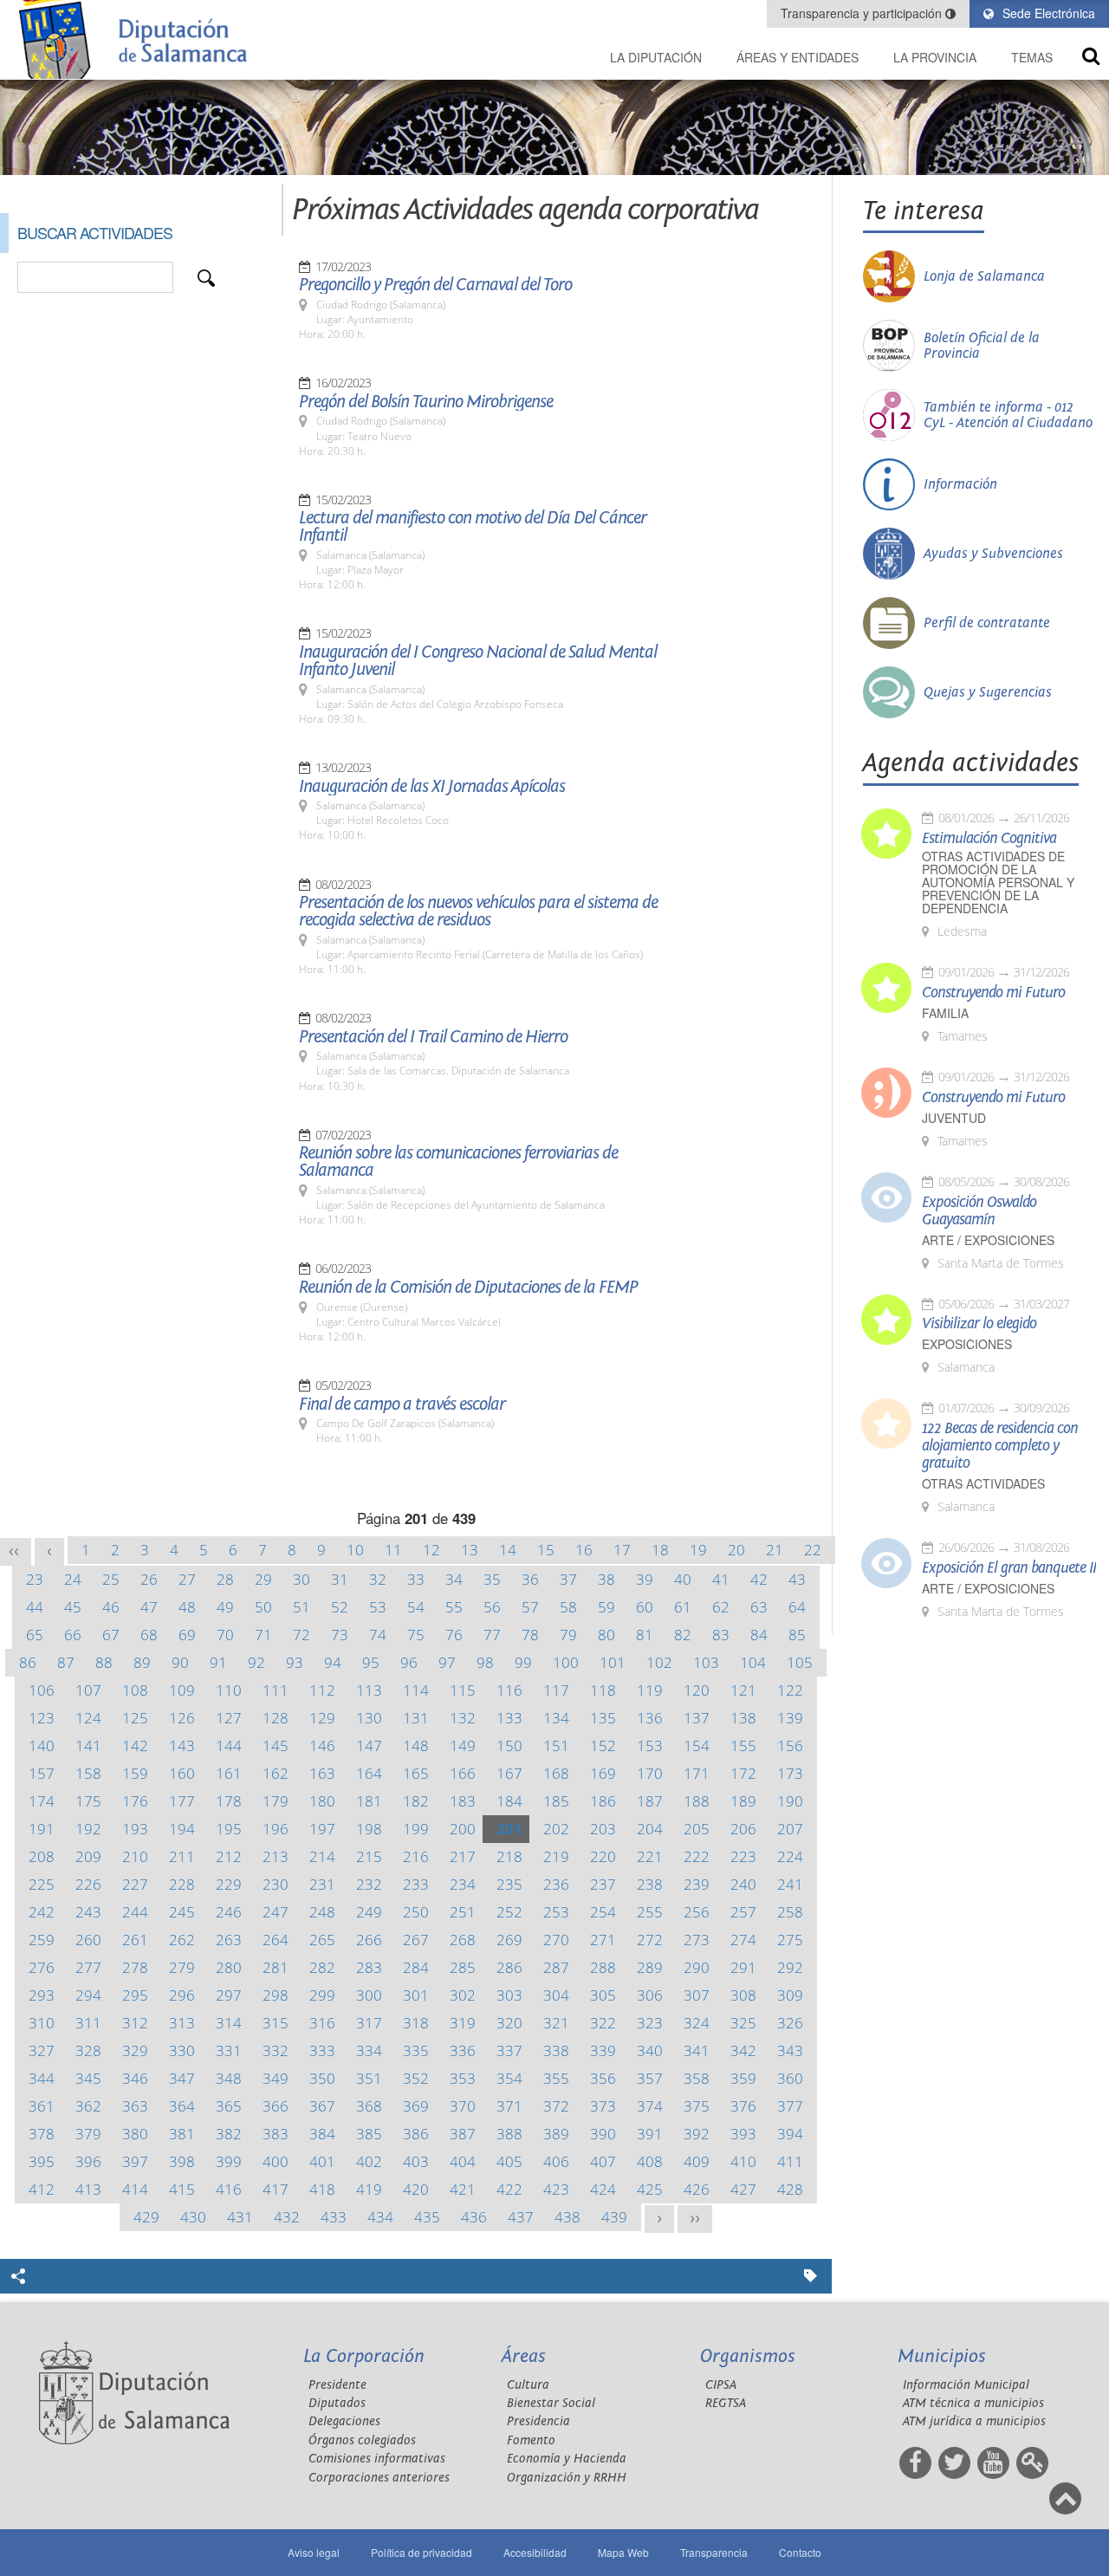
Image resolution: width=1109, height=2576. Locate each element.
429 (146, 2217)
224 (790, 1856)
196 (276, 1829)
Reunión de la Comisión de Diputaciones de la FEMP (468, 1288)
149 (463, 1745)
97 (447, 1662)
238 (650, 1884)
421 (463, 2189)
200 (463, 1829)
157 (42, 1773)
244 (135, 1912)
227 (135, 1884)
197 (322, 1829)
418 (322, 2189)
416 (229, 2189)
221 (650, 1856)
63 (759, 1607)
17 (622, 1550)
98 (485, 1662)
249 (369, 1912)
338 (556, 2050)
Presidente (337, 2385)
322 (603, 2023)
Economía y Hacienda (567, 2459)
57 (530, 1607)
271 (603, 1940)
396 (88, 2161)
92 (256, 1662)
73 (340, 1635)
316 (322, 2023)
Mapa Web (623, 2552)
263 (229, 1940)
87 (66, 1662)
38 (606, 1579)
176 (135, 1801)
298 (276, 1995)
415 (182, 2189)
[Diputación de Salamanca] (139, 39)
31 (340, 1579)
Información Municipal (966, 2385)
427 (743, 2189)
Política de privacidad (422, 2552)
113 (369, 1690)
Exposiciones (967, 1344)
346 (135, 2078)
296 (182, 1995)
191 (42, 1829)
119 (650, 1690)
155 (743, 1745)
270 (556, 1940)
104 (753, 1662)
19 (698, 1550)
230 (276, 1884)
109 (182, 1690)
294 (88, 1995)
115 (463, 1690)
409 (697, 2161)
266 (369, 1940)
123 (42, 1718)
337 (509, 2050)
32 (378, 1579)
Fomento (531, 2440)
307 (697, 1995)
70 (225, 1635)
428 (790, 2189)
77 (492, 1635)
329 (135, 2050)
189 (743, 1801)
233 (416, 1884)
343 (790, 2050)
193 (135, 1829)
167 (509, 1773)
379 (88, 2134)
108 (135, 1690)
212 (229, 1856)
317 (369, 2023)
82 (683, 1635)
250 (416, 1912)
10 (355, 1550)
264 (276, 1940)
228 (182, 1884)
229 (229, 1884)
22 (813, 1550)
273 (697, 1940)
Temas (1032, 57)
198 (369, 1829)
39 (645, 1579)
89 (142, 1662)
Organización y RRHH (567, 2478)
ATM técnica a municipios (973, 2403)
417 (276, 2189)
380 (135, 2134)
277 (88, 1967)
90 (180, 1662)
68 (149, 1635)
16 (584, 1550)
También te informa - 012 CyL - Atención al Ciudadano (1008, 415)
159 (135, 1773)
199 (416, 1829)
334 (369, 2050)
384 (322, 2134)
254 (603, 1912)
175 (88, 1801)
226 (88, 1884)
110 (229, 1690)
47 (149, 1607)
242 (42, 1912)
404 (463, 2161)
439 (614, 2217)
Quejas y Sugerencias (988, 692)
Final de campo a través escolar (402, 1405)
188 (697, 1801)
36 (530, 1579)
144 (229, 1745)
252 (509, 1912)
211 (182, 1856)
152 (603, 1745)
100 (566, 1662)
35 (492, 1579)
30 (302, 1579)
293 (42, 1995)
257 (743, 1912)
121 (743, 1690)
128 (276, 1718)
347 (182, 2078)
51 (302, 1607)
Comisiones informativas (377, 2459)
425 (650, 2189)
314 (229, 2023)
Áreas (524, 2356)
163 (322, 1773)
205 (697, 1829)
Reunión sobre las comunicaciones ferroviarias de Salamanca (458, 1162)
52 (340, 1607)
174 (42, 1801)
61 (683, 1607)
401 (322, 2161)
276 (42, 1967)
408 (650, 2161)
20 (736, 1550)
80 (606, 1635)
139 (790, 1718)
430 (193, 2217)
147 (369, 1745)
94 (333, 1662)
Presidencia (538, 2421)
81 (645, 1635)
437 (521, 2217)
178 (229, 1801)
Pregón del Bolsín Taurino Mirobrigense (426, 402)
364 (182, 2106)
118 (603, 1690)
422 (509, 2189)
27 (187, 1579)
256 (697, 1912)
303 (509, 1995)
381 (182, 2134)
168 (556, 1773)
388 (509, 2134)
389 (556, 2134)
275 (790, 1940)
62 (721, 1607)
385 (369, 2134)
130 (369, 1718)
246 (229, 1912)
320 (509, 2023)
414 (135, 2189)
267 (416, 1940)
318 (416, 2023)
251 (463, 1912)
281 (276, 1967)
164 (369, 1773)
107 (88, 1690)
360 (790, 2078)
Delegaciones (344, 2421)
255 (650, 1912)
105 (800, 1662)
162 (276, 1773)
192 (88, 1829)
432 (287, 2217)
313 (182, 2023)
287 (556, 1967)
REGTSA (726, 2403)
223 (743, 1856)
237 (603, 1884)
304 (556, 1995)
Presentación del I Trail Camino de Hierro (433, 1037)
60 (645, 1607)
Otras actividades (983, 1484)
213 (276, 1856)
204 (650, 1829)
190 (790, 1801)
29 (263, 1579)
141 (88, 1745)
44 (35, 1607)
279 (182, 1967)
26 (149, 1579)
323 (650, 2023)
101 (613, 1662)
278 (135, 1967)
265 (322, 1940)
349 (276, 2078)
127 (229, 1718)
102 (659, 1662)
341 (697, 2050)
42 (759, 1579)
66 (73, 1635)
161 (229, 1773)
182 (416, 1801)
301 (416, 1995)
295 (135, 1995)
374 (650, 2106)
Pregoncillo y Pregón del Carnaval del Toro (435, 285)
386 (416, 2134)
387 (463, 2134)
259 (42, 1940)
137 (697, 1718)
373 (603, 2106)
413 (88, 2189)
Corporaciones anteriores (379, 2478)
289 (650, 1967)
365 (229, 2106)
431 (240, 2217)
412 (42, 2189)
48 (187, 1607)
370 (463, 2106)
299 (322, 1995)
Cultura (528, 2385)
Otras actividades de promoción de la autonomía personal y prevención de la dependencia (998, 882)
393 (743, 2134)
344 (42, 2078)
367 (322, 2106)
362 (88, 2106)
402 (369, 2161)
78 (530, 1635)
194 (182, 1829)
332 (276, 2050)
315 (276, 2023)
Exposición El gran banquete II (1009, 1568)
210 (135, 1856)
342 (743, 2050)
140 (42, 1745)
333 (322, 2050)
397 (135, 2161)
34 (454, 1579)
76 (454, 1635)
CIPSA (721, 2385)
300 (369, 1995)
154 (697, 1745)
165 (416, 1773)
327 (42, 2050)
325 (743, 2023)
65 (35, 1635)
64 (797, 1607)
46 (111, 1607)
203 (603, 1829)
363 (135, 2106)
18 (660, 1550)
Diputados (337, 2403)
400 (276, 2161)
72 (302, 1635)
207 (790, 1829)
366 (276, 2106)
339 (603, 2050)
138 (743, 1718)
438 (567, 2217)
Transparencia (714, 2552)
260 (88, 1940)
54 (416, 1607)
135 (603, 1718)
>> (695, 2218)
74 (378, 1635)
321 (556, 2023)
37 (568, 1579)
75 (416, 1635)
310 (42, 2023)
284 (416, 1967)
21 (775, 1550)
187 (650, 1801)
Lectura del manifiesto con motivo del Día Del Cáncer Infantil (473, 527)
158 (88, 1773)
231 (322, 1884)
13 (470, 1550)
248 (322, 1912)
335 (416, 2050)
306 (650, 1995)
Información (960, 484)
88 (104, 1662)
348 (229, 2078)
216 (416, 1856)
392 (697, 2134)
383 (276, 2134)
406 (556, 2161)
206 (743, 1829)
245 (182, 1912)
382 (229, 2134)
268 (463, 1940)
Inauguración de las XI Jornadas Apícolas (432, 787)
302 (463, 1995)
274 (743, 1940)
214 (322, 1856)
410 (743, 2161)
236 (556, 1884)
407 (603, 2161)
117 (556, 1690)
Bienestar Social (551, 2403)
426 (697, 2189)
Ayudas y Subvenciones (993, 554)
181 (369, 1801)
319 (463, 2023)
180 (322, 1801)
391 (650, 2134)
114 (416, 1690)
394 (790, 2134)
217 (463, 1856)
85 (797, 1635)
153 (650, 1745)
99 (523, 1662)
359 (743, 2078)
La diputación (656, 57)
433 (334, 2217)
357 (650, 2078)
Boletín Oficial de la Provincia (982, 346)
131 (416, 1718)
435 (427, 2217)
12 (431, 1550)
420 (416, 2189)
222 (697, 1856)
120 (697, 1690)
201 (509, 1829)
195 (229, 1829)
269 (509, 1940)
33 (416, 1579)
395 (42, 2161)
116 (509, 1690)
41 (721, 1579)
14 (508, 1550)
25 (111, 1579)
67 (111, 1635)
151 (556, 1745)
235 (509, 1884)
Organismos (748, 2356)
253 (556, 1912)
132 (463, 1718)
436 (474, 2217)
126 (182, 1718)
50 (263, 1607)
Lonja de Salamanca (984, 276)
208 (42, 1856)
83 (721, 1635)
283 (369, 1967)
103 (706, 1662)
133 (509, 1718)
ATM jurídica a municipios (974, 2421)
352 (416, 2078)
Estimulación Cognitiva (989, 839)
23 (35, 1579)
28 (225, 1579)
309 (790, 1995)
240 (743, 1884)
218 (509, 1856)
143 (182, 1745)
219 (556, 1856)
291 (743, 1967)
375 (697, 2106)
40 (683, 1579)
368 (369, 2106)
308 (743, 1995)
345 (88, 2078)
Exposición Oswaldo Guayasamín (979, 1211)
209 (88, 1856)
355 (556, 2078)
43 (797, 1579)
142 (135, 1745)
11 (393, 1550)
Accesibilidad (535, 2552)
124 (88, 1718)
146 (322, 1745)
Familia (945, 1013)
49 (225, 1607)
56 (492, 1607)
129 (322, 1718)
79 (568, 1635)
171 (697, 1773)
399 (229, 2161)
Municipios (942, 2356)
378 (42, 2134)
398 (182, 2161)
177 (182, 1801)
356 (603, 2078)
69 (187, 1635)
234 (463, 1884)
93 (295, 1662)
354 (509, 2078)
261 (135, 1940)
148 (416, 1745)
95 (371, 1662)
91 (218, 1662)
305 (603, 1995)
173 (790, 1773)
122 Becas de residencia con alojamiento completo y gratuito (1000, 1446)
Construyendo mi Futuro (993, 993)
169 (603, 1773)
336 (463, 2050)
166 (463, 1773)
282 (322, 1967)
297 (229, 1995)
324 (697, 2023)
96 (409, 1662)
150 (509, 1745)
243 (88, 1912)
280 (229, 1967)
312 (135, 2023)
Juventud (954, 1118)
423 (556, 2189)
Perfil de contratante (987, 623)
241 (790, 1884)
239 (697, 1884)
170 (650, 1773)
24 (73, 1579)
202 (556, 1829)
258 (790, 1912)
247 (276, 1912)
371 (509, 2106)
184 (509, 1801)
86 (28, 1662)
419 (369, 2189)
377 (790, 2106)
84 (759, 1635)
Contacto (800, 2552)
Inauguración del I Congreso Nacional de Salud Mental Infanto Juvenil (478, 661)
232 (369, 1884)
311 (88, 2023)
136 (650, 1718)
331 (229, 2050)
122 (790, 1690)
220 (603, 1856)
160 (182, 1773)
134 (556, 1718)
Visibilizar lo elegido (979, 1324)
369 (416, 2106)
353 (463, 2078)
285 (463, 1967)
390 (603, 2134)
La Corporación (364, 2356)
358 (697, 2078)
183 (463, 1801)
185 (556, 1801)
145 (276, 1745)
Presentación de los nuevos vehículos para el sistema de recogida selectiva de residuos (478, 912)
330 (182, 2050)
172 (743, 1773)
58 (568, 1607)
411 (790, 2161)
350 (322, 2078)
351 (369, 2078)
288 (603, 1967)
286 (509, 1967)
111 (276, 1690)
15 (546, 1550)
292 (790, 1967)
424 (603, 2189)
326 (790, 2023)
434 (380, 2217)
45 (73, 1607)
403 (416, 2161)
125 (135, 1718)
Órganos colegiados (362, 2440)
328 (88, 2050)
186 (603, 1801)
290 (697, 1967)
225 (42, 1884)
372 (556, 2106)
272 (650, 1940)
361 (42, 2106)
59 (606, 1607)
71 (263, 1635)
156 (790, 1745)
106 (42, 1690)
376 (743, 2106)
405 (509, 2161)
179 (276, 1801)
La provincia (935, 57)
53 (378, 1607)
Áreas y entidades (798, 57)
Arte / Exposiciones (988, 1240)
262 (182, 1940)
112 (322, 1690)
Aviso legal (314, 2552)
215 (369, 1856)
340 (650, 2050)
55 (454, 1607)
